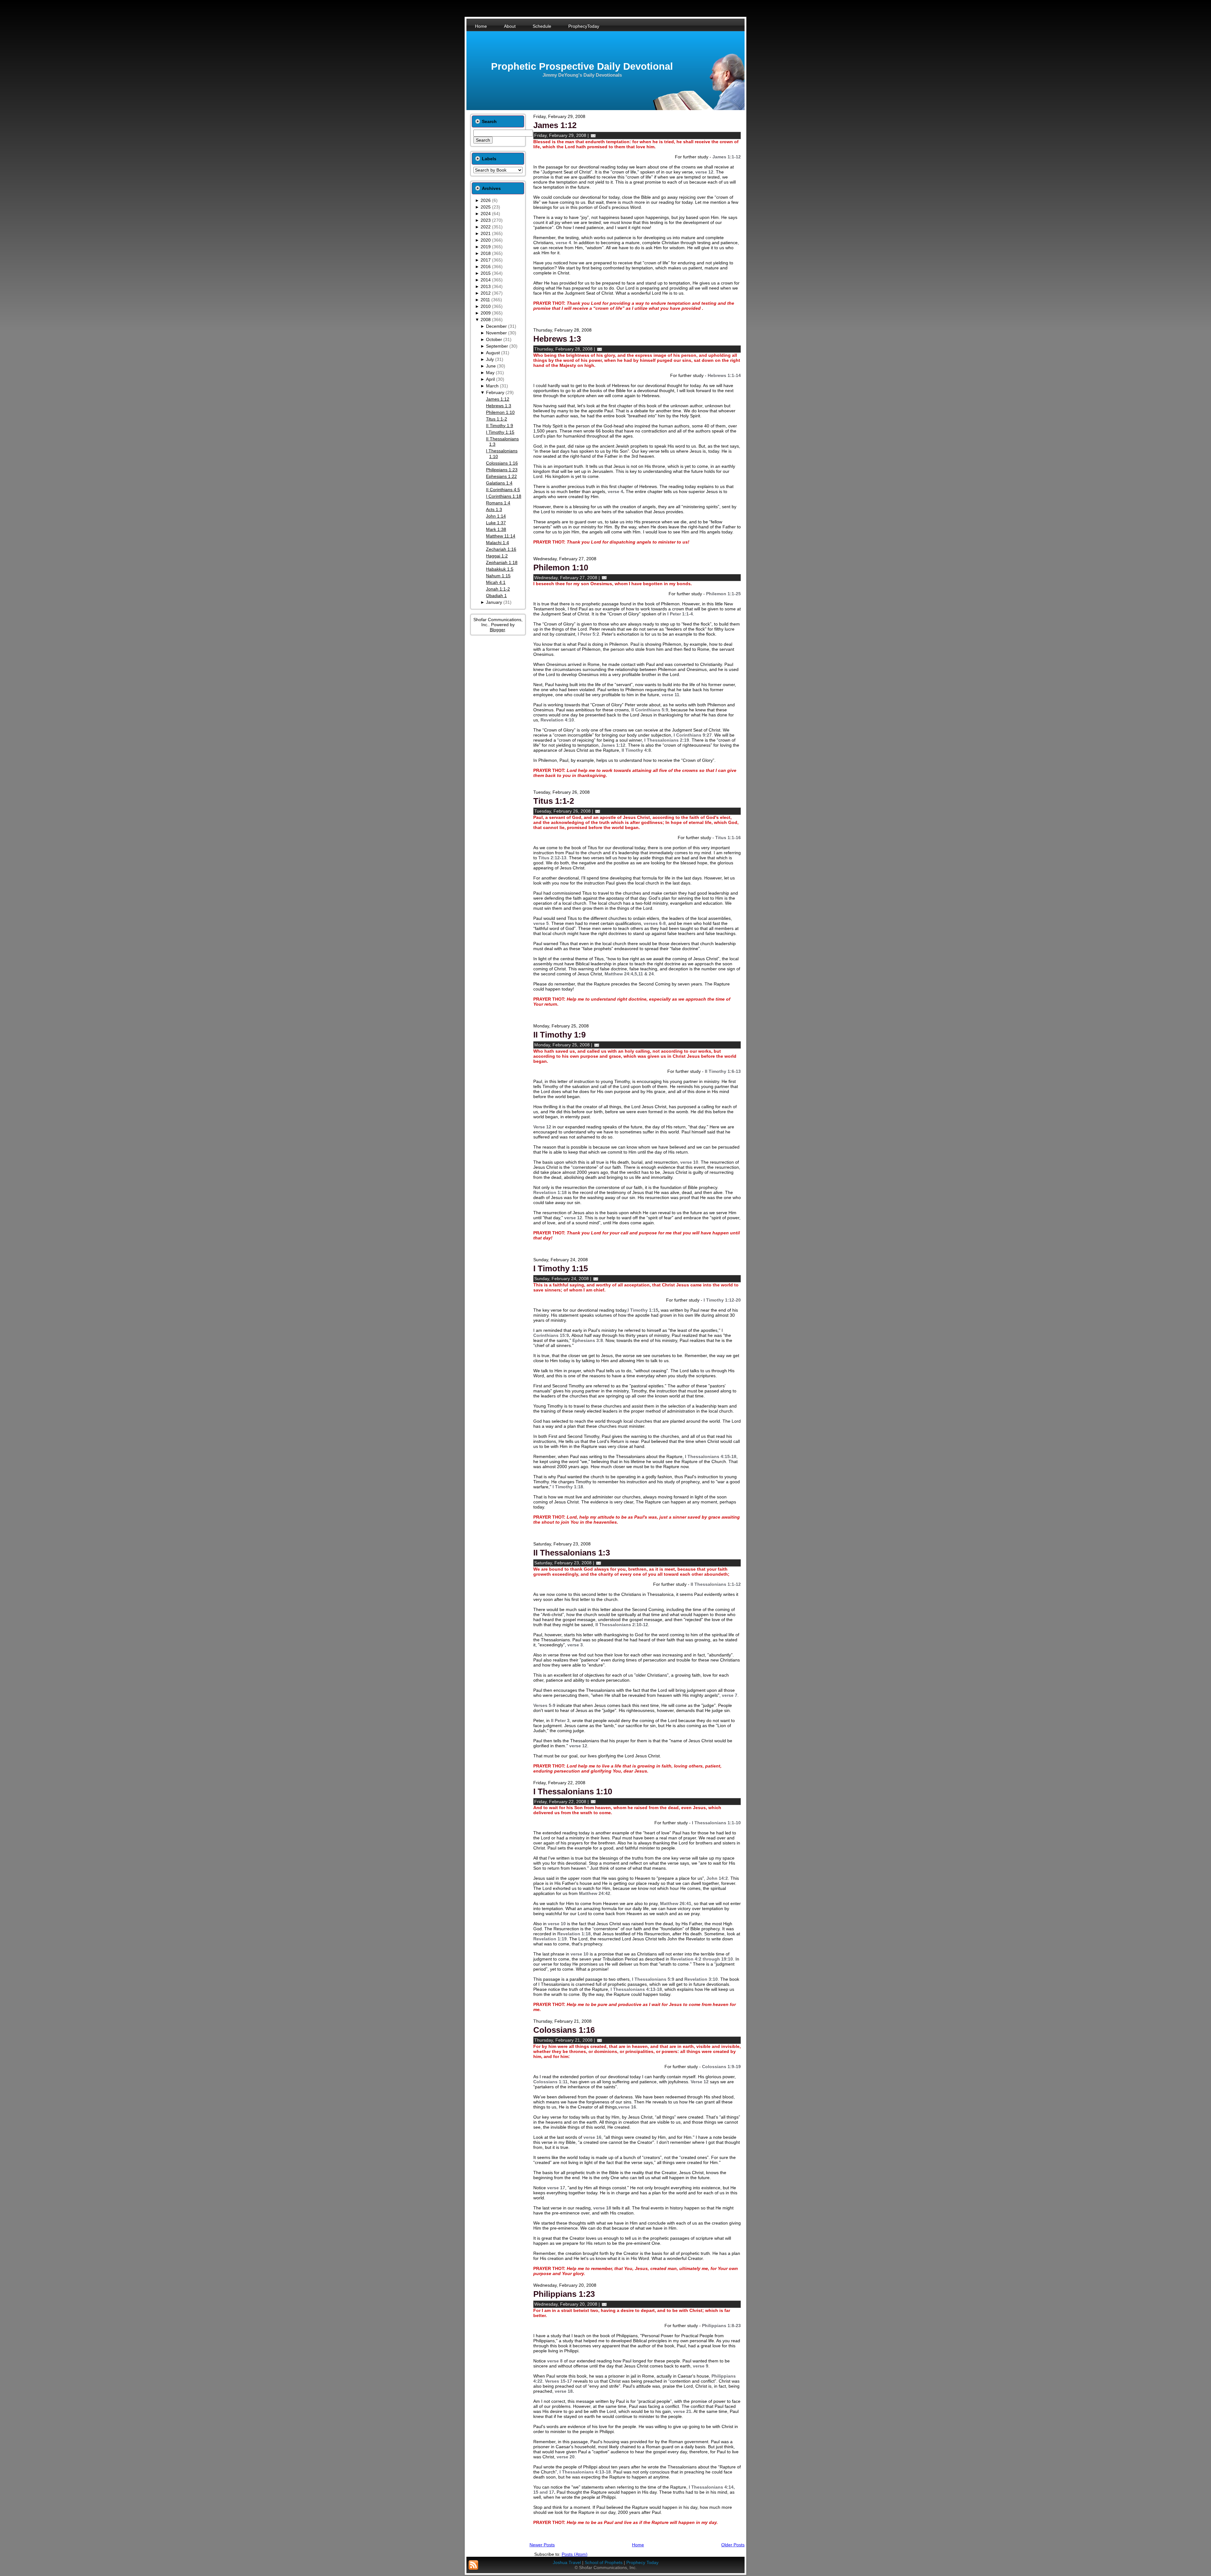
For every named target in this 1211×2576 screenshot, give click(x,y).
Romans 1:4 (498, 503)
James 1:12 (498, 399)
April (490, 379)
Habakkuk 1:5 (500, 569)
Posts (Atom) (575, 2554)
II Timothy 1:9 (500, 426)
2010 (486, 306)
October (494, 339)
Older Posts (733, 2545)
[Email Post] (593, 135)
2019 (486, 247)
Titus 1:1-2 (497, 419)
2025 (486, 207)
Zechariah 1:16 (501, 549)
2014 (486, 280)
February (495, 392)
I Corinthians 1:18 (504, 496)
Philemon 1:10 (500, 412)
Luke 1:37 (496, 523)
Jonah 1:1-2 (498, 589)
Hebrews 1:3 (499, 406)
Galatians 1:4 (499, 483)
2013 (486, 286)
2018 (486, 253)
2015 (486, 273)
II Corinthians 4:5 (503, 490)
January (494, 602)
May (490, 373)
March (492, 386)
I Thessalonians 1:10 (573, 1791)
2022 (486, 227)
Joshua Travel (567, 2562)
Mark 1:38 (496, 529)
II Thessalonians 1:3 (572, 1553)
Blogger (497, 630)
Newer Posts (542, 2545)
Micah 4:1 (496, 582)
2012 (486, 293)
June (491, 366)
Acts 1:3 (494, 509)
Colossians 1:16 (502, 463)
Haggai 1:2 (497, 556)
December (496, 326)
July (490, 359)
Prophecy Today (642, 2562)
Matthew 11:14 (501, 536)
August (493, 353)
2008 (486, 320)
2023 (486, 220)
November (496, 333)
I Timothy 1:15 (500, 432)
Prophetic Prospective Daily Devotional (582, 66)
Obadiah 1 (496, 596)
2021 (486, 233)
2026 (486, 200)
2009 (486, 313)
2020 (486, 240)
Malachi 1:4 (497, 543)
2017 (486, 260)
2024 (486, 214)
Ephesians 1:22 (501, 476)
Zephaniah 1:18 (502, 562)
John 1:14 (496, 516)
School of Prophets (604, 2562)
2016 (486, 267)
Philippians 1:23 (502, 470)
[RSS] (473, 2565)
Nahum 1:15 (498, 576)
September (497, 346)
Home (638, 2545)
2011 (485, 300)
